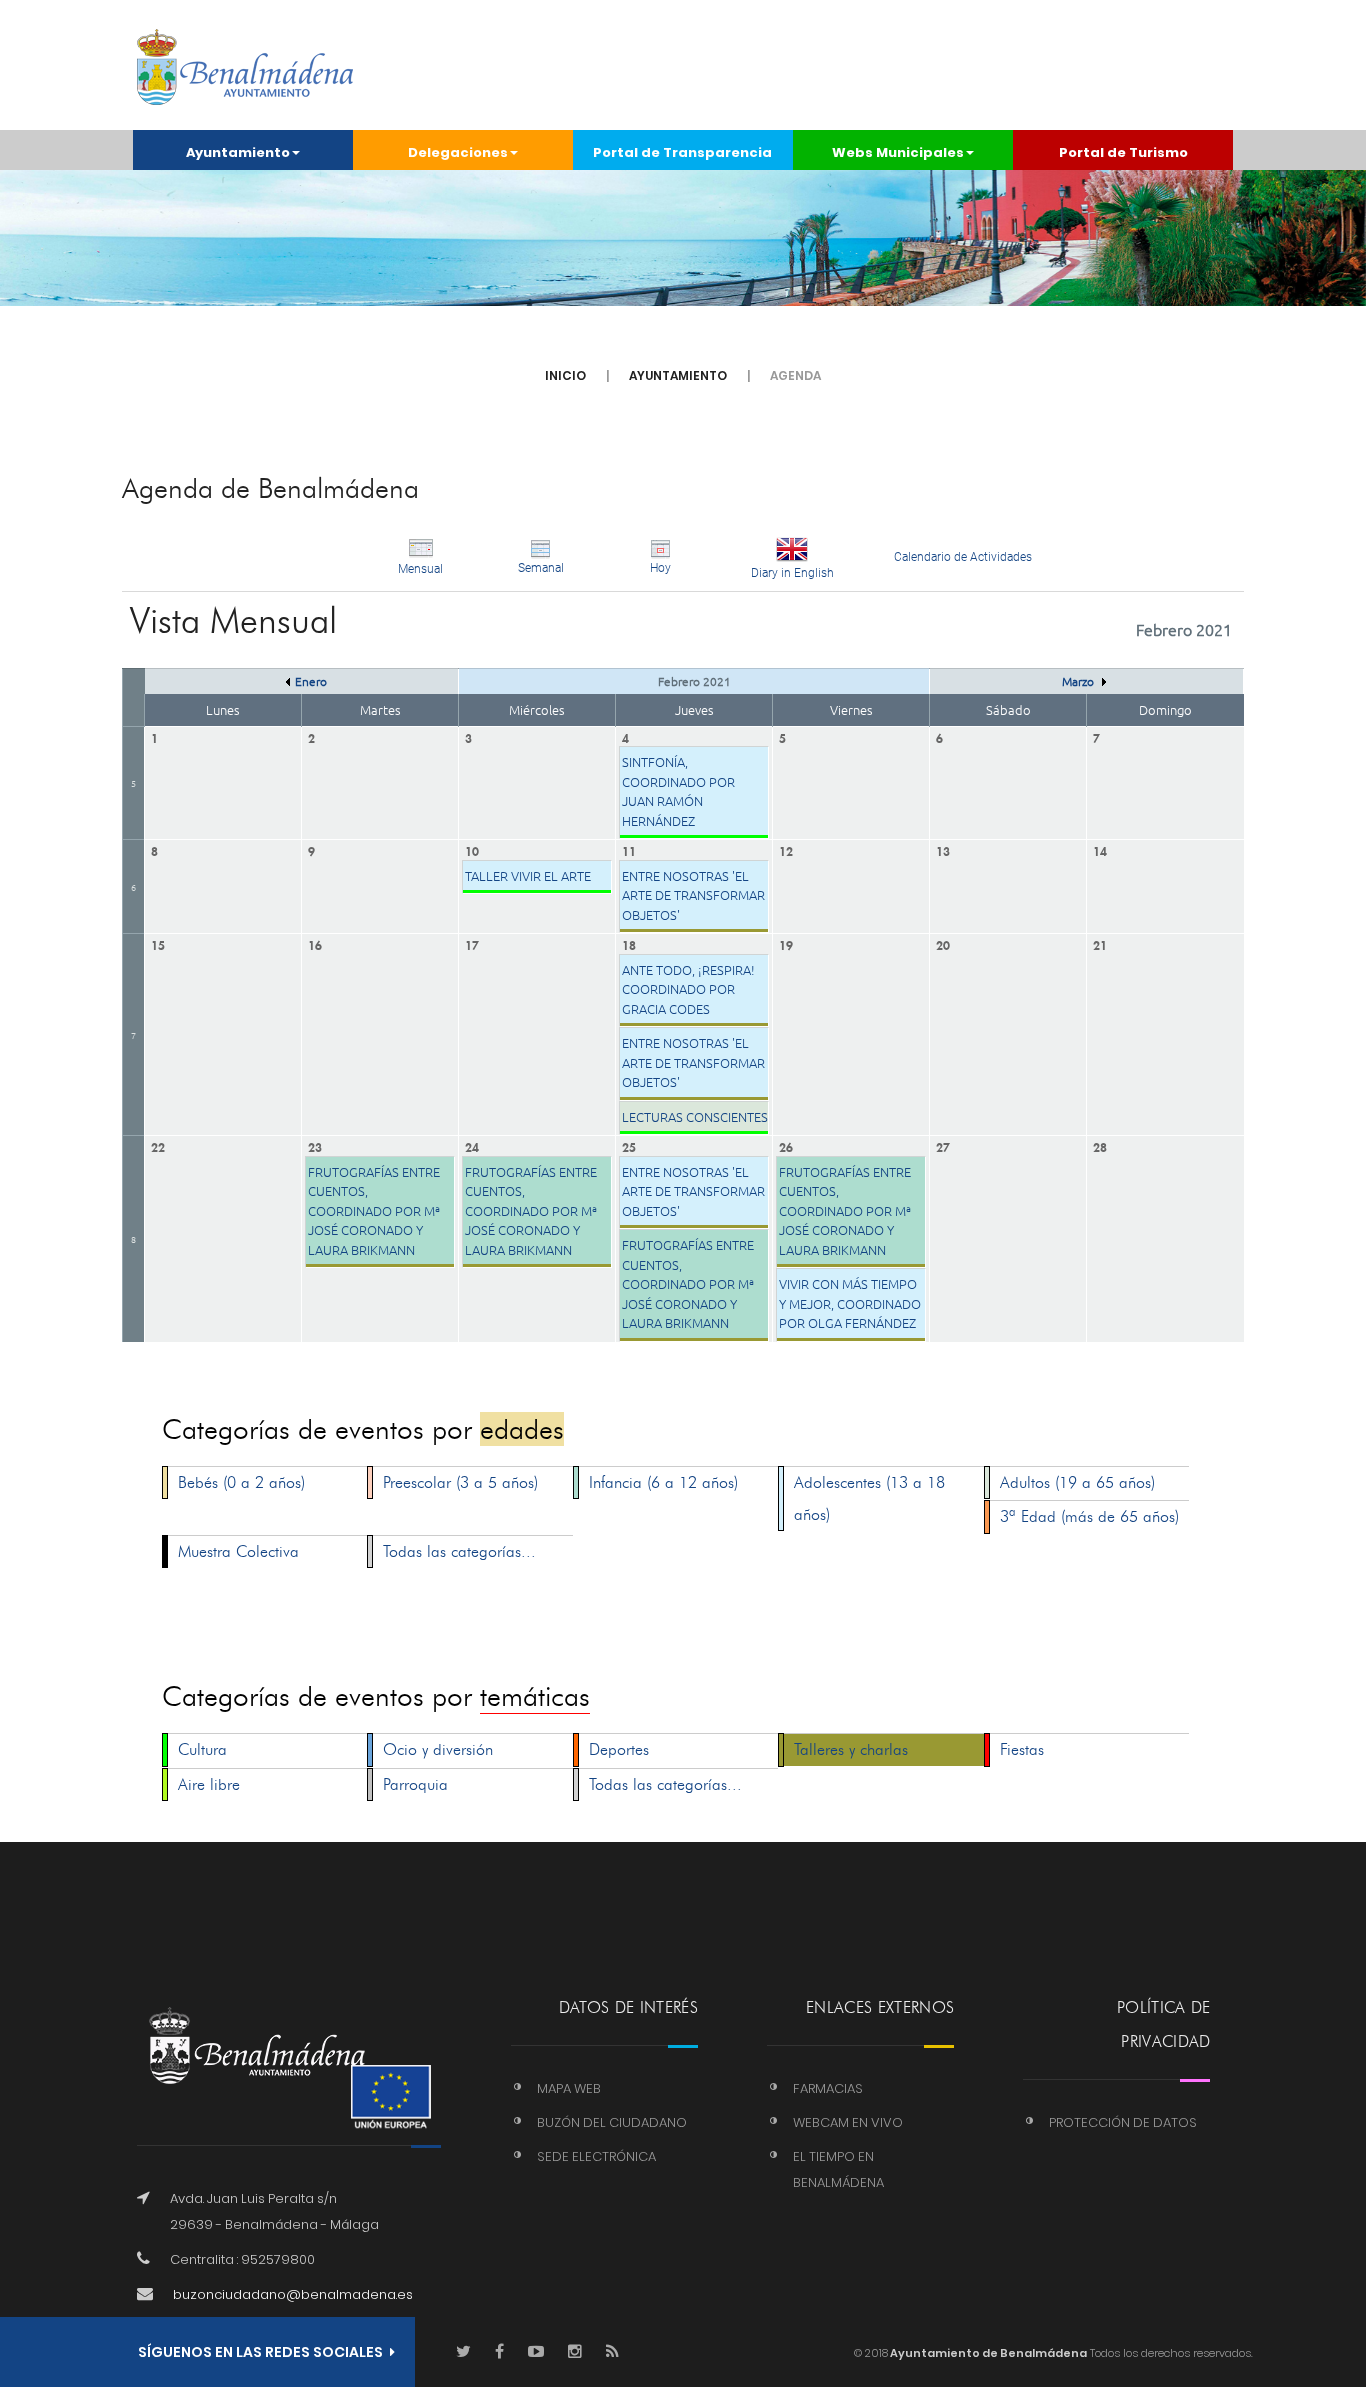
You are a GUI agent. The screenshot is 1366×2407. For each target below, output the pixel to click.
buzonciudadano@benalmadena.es (293, 2294)
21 (1100, 943)
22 (158, 1145)
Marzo (1079, 681)
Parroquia (415, 1784)
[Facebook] (499, 2352)
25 (629, 1145)
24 (472, 1145)
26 (786, 1145)
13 (943, 849)
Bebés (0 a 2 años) (241, 1482)
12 (786, 849)
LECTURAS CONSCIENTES (695, 1116)
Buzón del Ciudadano (612, 2122)
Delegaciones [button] (458, 152)
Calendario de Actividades (963, 557)
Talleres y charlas (851, 1749)
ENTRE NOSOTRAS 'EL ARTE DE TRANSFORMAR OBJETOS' (693, 895)
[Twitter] (463, 2352)
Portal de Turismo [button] (1123, 152)
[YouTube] (536, 2352)
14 (1100, 849)
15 (158, 943)
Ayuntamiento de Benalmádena (987, 2353)
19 (786, 943)
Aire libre (209, 1784)
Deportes (619, 1749)
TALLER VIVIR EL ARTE (528, 875)
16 (315, 943)
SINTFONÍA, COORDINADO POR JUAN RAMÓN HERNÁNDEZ (678, 791)
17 (472, 943)
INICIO (565, 375)
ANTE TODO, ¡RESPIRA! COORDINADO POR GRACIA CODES (688, 989)
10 (472, 849)
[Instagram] (575, 2352)
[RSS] (612, 2352)
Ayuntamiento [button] (238, 152)
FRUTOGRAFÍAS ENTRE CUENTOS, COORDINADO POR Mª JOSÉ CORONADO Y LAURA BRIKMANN (374, 1210)
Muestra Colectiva (238, 1551)
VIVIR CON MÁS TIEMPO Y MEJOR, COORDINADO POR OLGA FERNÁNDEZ (850, 1303)
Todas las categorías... (459, 1551)
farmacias (828, 2088)
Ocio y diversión (438, 1749)
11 (629, 849)
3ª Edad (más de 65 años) (1089, 1516)
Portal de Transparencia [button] (682, 152)
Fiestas (1022, 1749)
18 (629, 943)
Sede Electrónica (596, 2156)
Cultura (202, 1749)
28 (1100, 1145)
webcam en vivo (848, 2122)
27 (943, 1145)
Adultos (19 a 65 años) (1077, 1482)
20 (943, 943)
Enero (311, 681)
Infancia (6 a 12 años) (663, 1482)
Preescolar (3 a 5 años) (460, 1482)
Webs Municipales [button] (898, 152)
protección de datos (1123, 2122)
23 (315, 1145)
